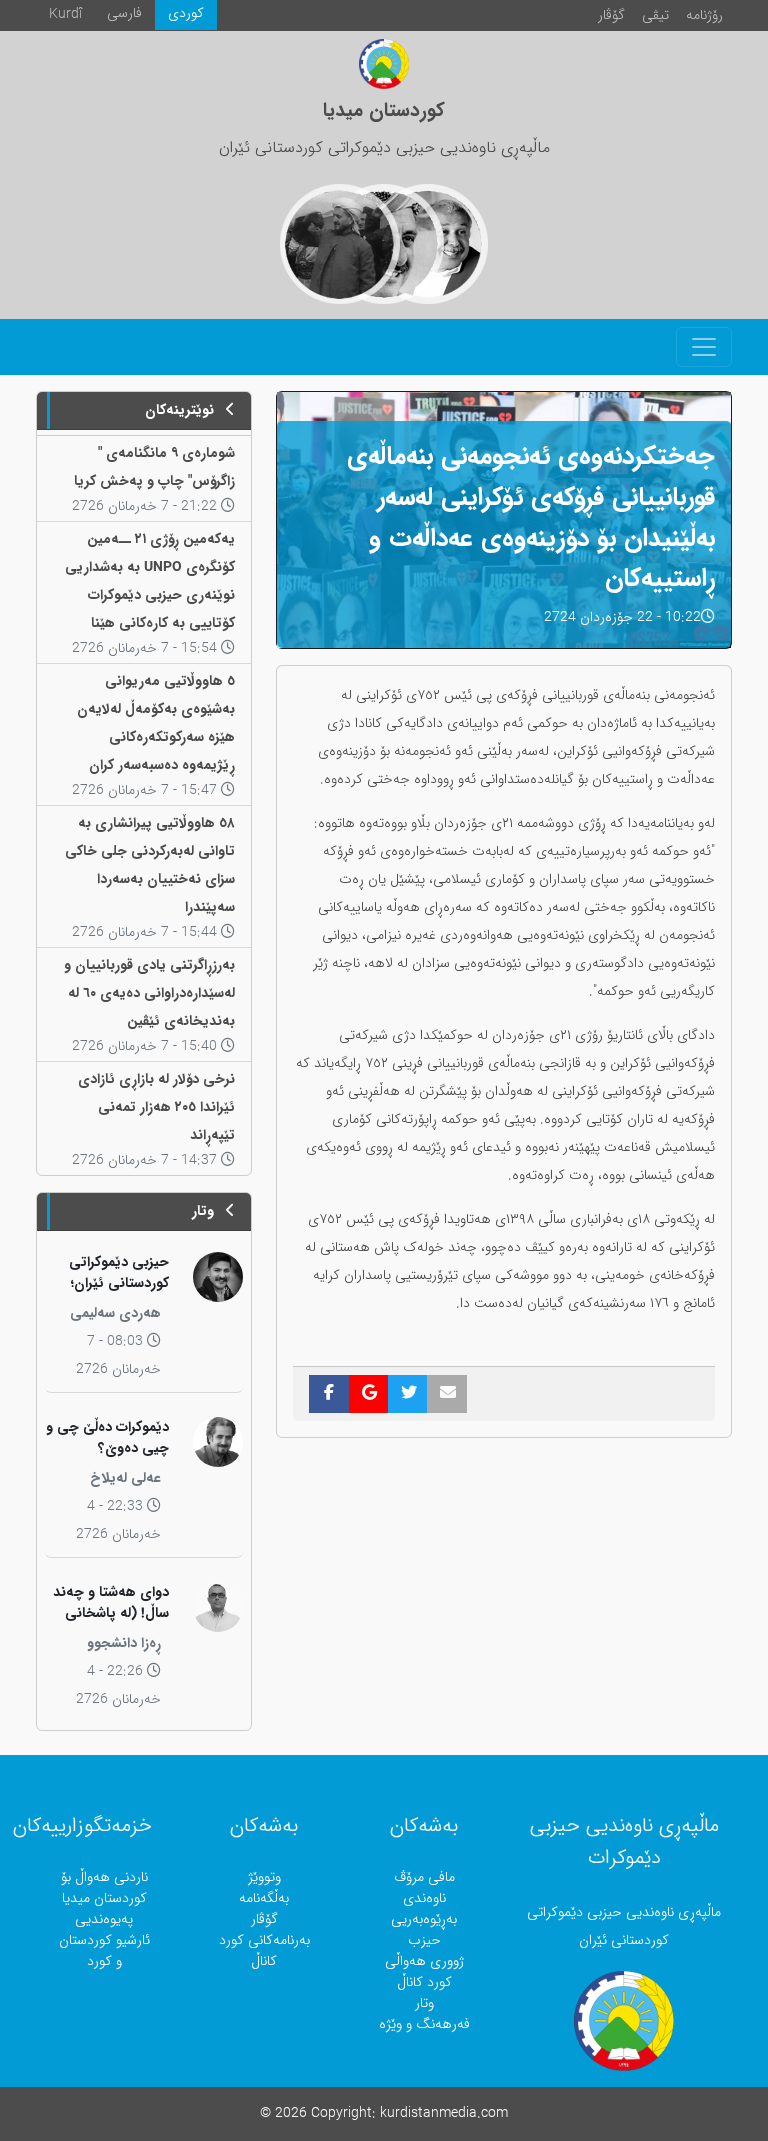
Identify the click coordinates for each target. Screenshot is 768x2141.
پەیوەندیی (104, 1919)
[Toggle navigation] (704, 347)
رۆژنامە (704, 15)
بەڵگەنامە (264, 1898)
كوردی (186, 13)
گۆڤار (611, 15)
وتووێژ (264, 1877)
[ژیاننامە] (340, 244)
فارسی (124, 13)
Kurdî (65, 14)
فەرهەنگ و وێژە (424, 2024)
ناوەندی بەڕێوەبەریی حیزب (424, 1919)
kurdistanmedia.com (444, 2113)
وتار (424, 2003)
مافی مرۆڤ (424, 1877)
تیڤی (655, 15)
